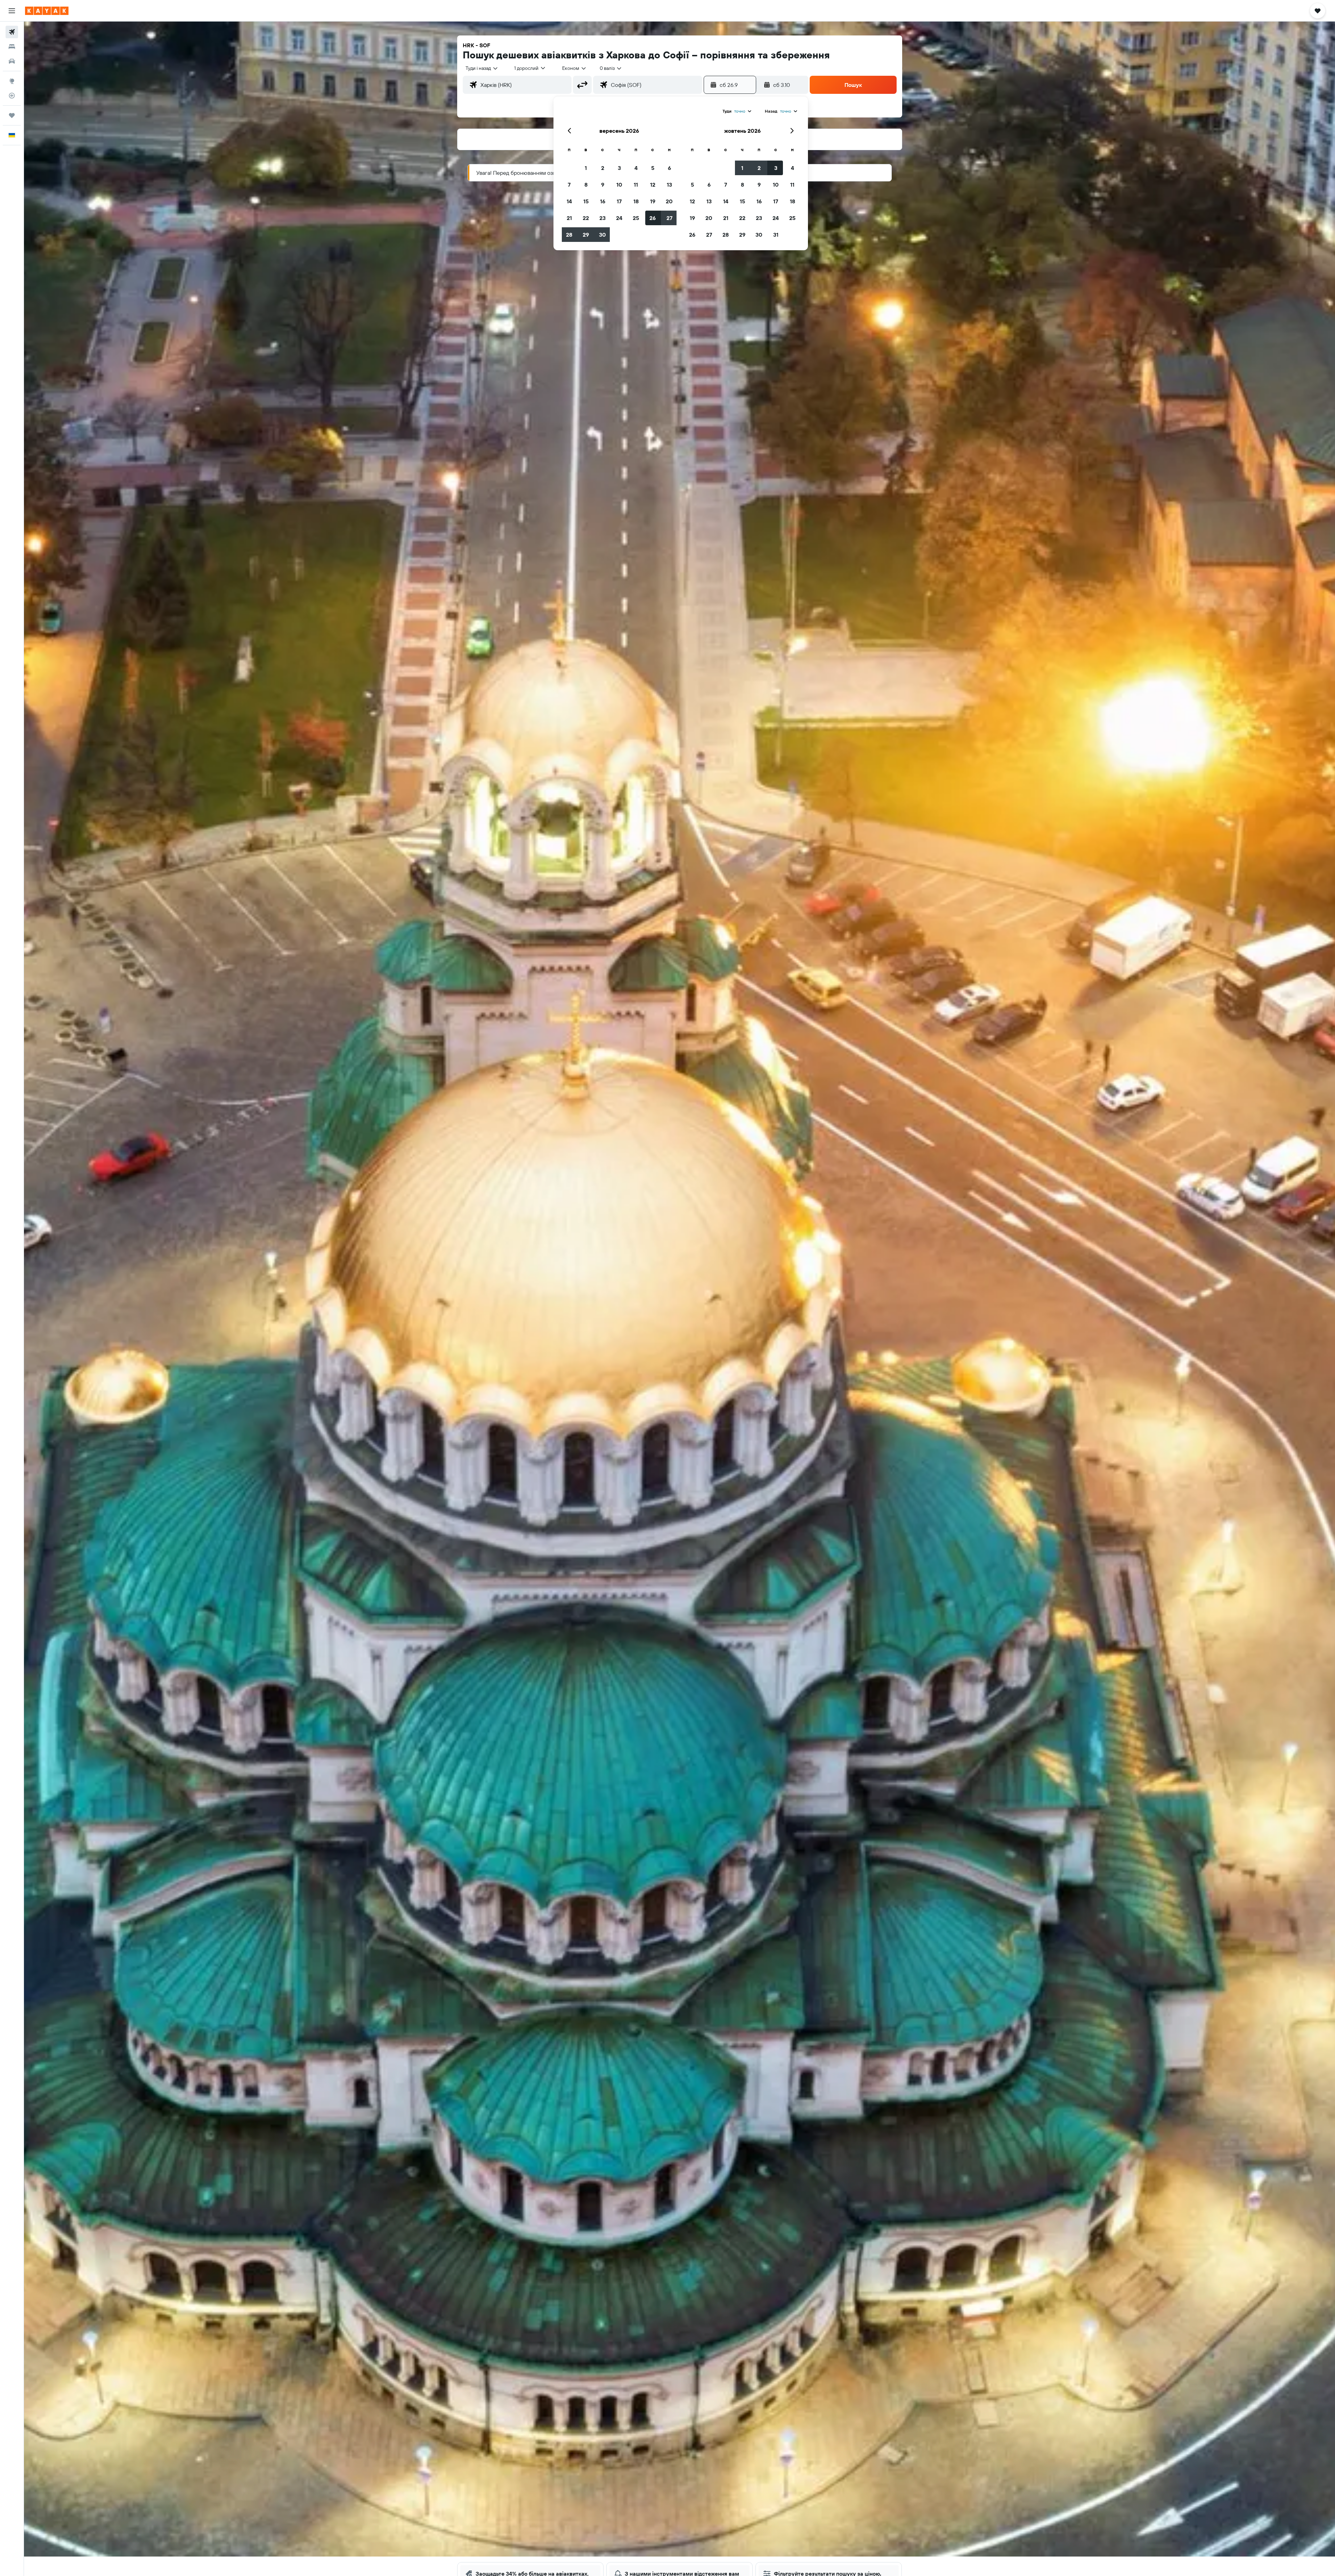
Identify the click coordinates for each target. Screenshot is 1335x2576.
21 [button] (569, 218)
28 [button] (569, 235)
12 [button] (653, 185)
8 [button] (586, 185)
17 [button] (619, 201)
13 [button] (669, 185)
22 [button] (586, 218)
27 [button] (669, 218)
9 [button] (603, 185)
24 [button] (619, 218)
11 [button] (636, 185)
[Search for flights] (12, 32)
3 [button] (619, 168)
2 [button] (603, 168)
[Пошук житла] (12, 47)
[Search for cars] (12, 61)
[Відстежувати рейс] (12, 96)
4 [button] (636, 168)
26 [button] (653, 218)
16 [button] (603, 201)
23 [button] (602, 218)
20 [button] (669, 201)
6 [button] (669, 168)
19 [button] (653, 201)
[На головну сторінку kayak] (47, 11)
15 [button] (586, 201)
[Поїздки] (12, 115)
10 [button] (619, 185)
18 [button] (636, 201)
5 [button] (653, 168)
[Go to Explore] (12, 81)
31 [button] (776, 235)
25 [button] (636, 218)
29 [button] (586, 235)
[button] (12, 11)
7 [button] (569, 185)
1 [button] (586, 168)
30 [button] (602, 235)
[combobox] (482, 68)
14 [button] (569, 201)
